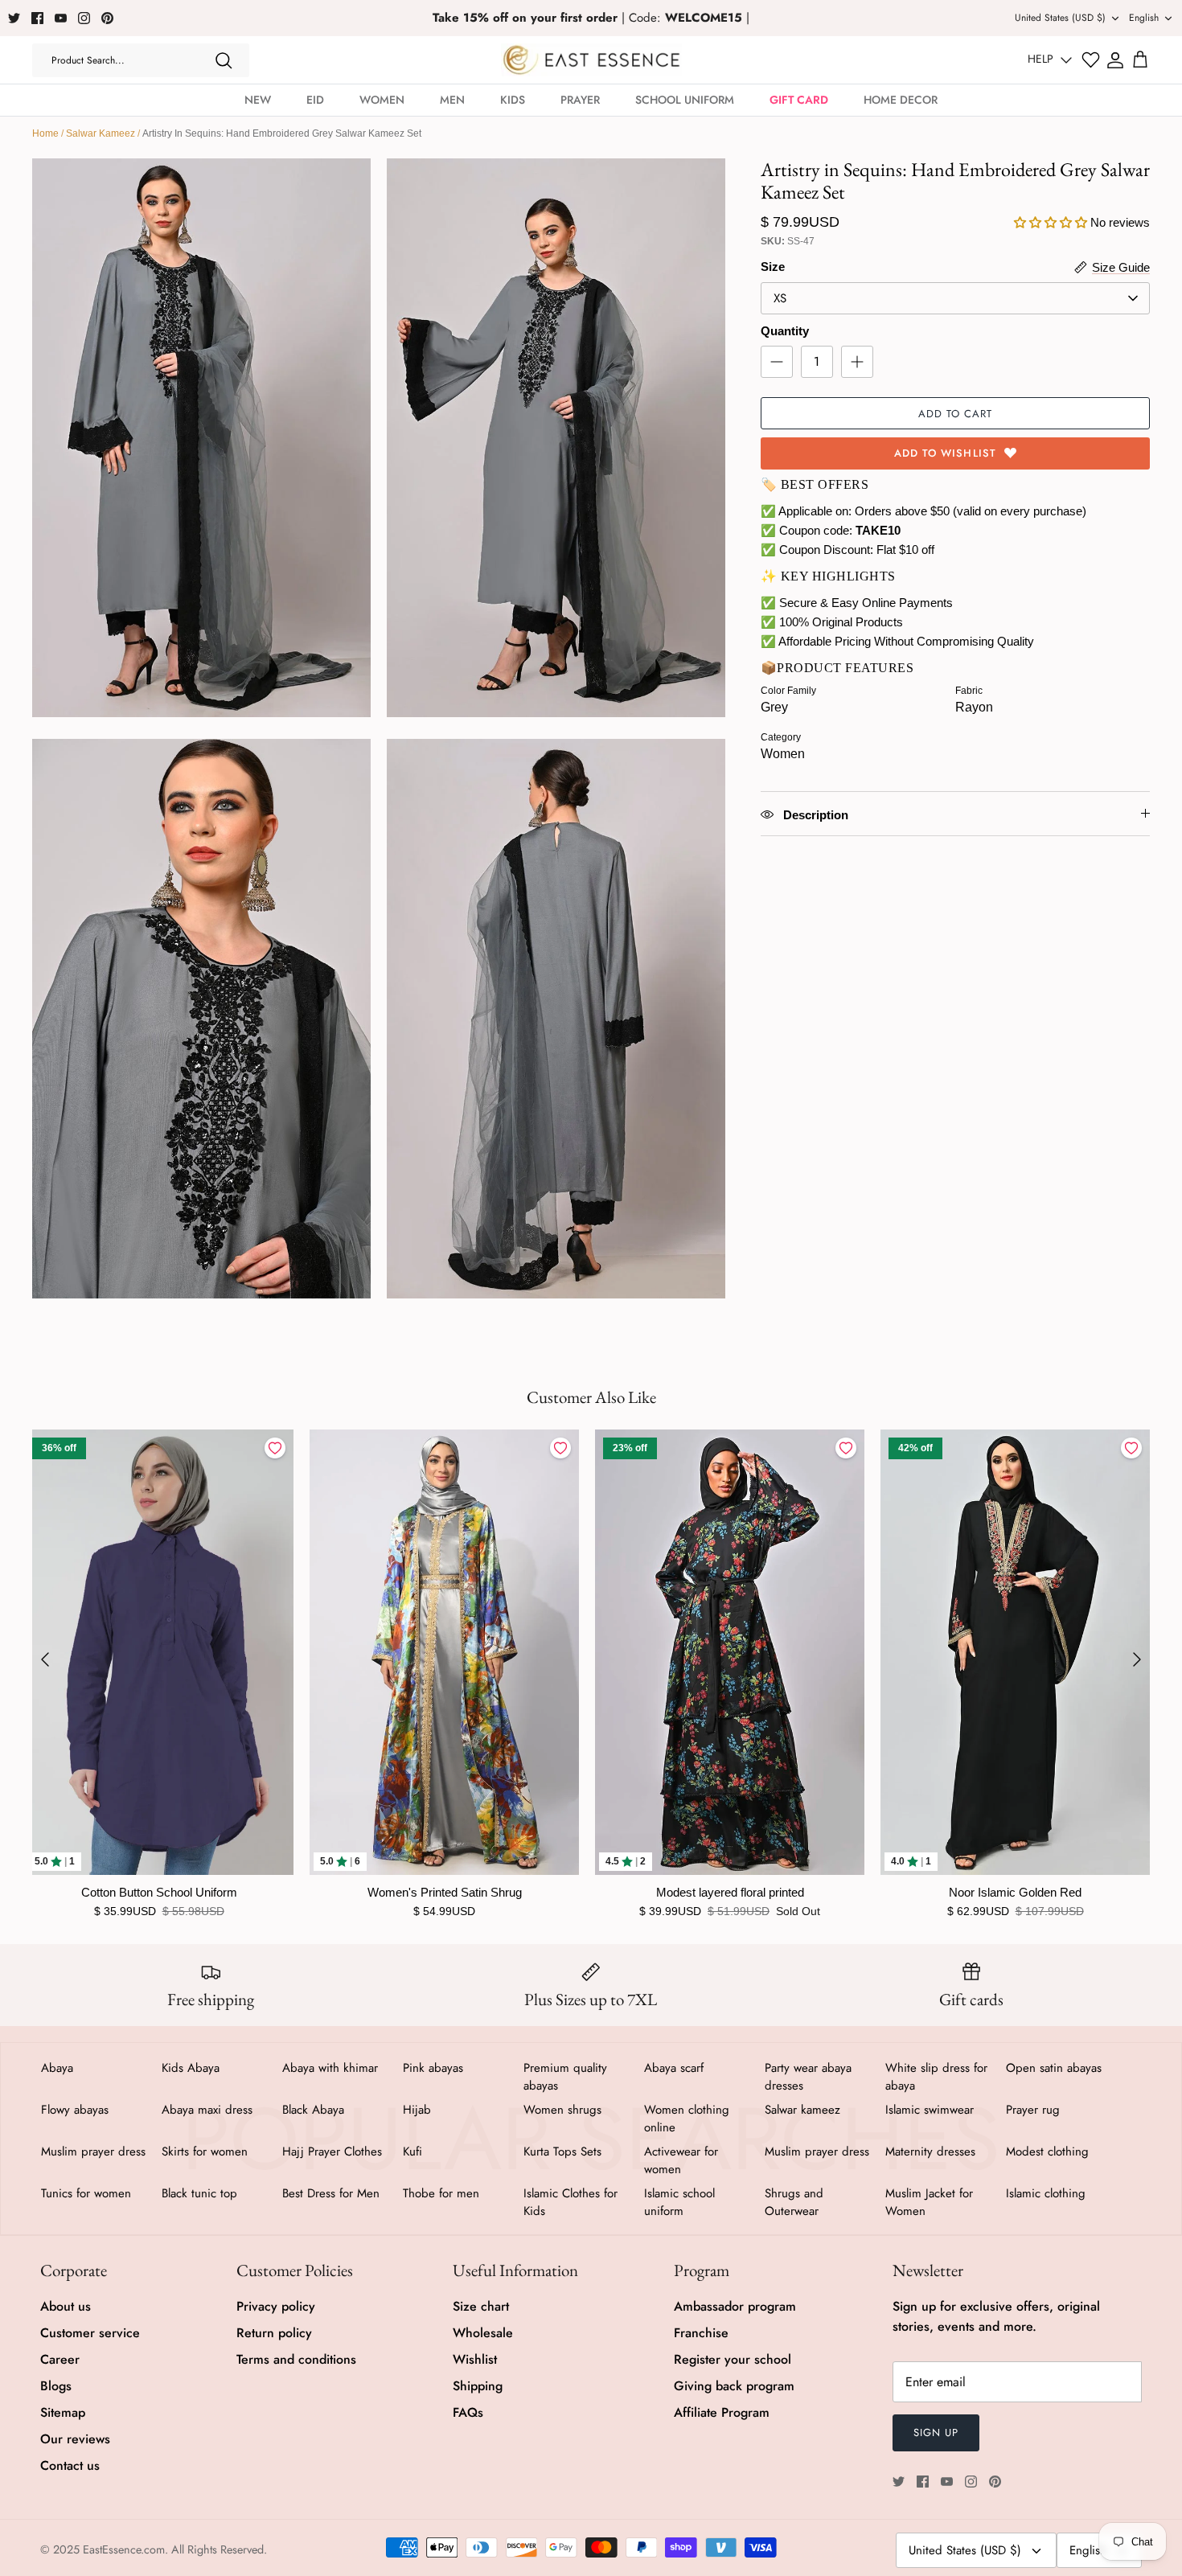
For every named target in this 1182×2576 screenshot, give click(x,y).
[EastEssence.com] (591, 60)
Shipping (478, 2386)
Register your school (733, 2359)
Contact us (70, 2465)
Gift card (799, 100)
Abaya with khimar (330, 2068)
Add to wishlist (945, 453)
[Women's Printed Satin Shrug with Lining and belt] (444, 1652)
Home (45, 133)
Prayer (580, 100)
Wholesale (483, 2333)
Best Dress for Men (331, 2193)
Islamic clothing (1046, 2193)
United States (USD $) (1060, 18)
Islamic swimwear (930, 2110)
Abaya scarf (674, 2068)
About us (66, 2306)
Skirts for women (205, 2151)
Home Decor (901, 100)
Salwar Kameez (101, 133)
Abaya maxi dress (207, 2110)
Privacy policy (276, 2306)
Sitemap (63, 2412)
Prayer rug (1033, 2110)
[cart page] (1140, 60)
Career (60, 2359)
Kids (513, 100)
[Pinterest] (107, 18)
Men (452, 100)
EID (315, 100)
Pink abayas (433, 2068)
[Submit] (224, 60)
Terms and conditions (296, 2359)
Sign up (936, 2432)
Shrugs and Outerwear (794, 2202)
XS (780, 298)
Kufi (412, 2151)
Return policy (274, 2333)
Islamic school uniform (679, 2202)
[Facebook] (37, 18)
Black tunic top (199, 2193)
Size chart (481, 2306)
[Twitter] (14, 18)
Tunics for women (86, 2193)
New (258, 100)
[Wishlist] (1091, 60)
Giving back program (734, 2386)
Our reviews (75, 2439)
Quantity (785, 331)
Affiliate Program (722, 2412)
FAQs (468, 2412)
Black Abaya (313, 2110)
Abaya (57, 2068)
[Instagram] (84, 18)
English (1144, 18)
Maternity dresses (930, 2151)
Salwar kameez (802, 2110)
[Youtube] (61, 18)
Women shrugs (562, 2110)
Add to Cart (955, 414)
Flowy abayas (75, 2110)
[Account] (1115, 60)
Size (773, 267)
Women (382, 100)
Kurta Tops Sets (562, 2151)
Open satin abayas (1054, 2068)
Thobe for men (441, 2193)
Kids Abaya (191, 2068)
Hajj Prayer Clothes (332, 2151)
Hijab (417, 2110)
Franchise (701, 2333)
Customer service (90, 2333)
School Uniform (685, 100)
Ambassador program (735, 2306)
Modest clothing (1047, 2151)
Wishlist (475, 2359)
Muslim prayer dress (93, 2151)
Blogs (56, 2386)
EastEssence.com (124, 2549)
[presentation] (45, 1659)
